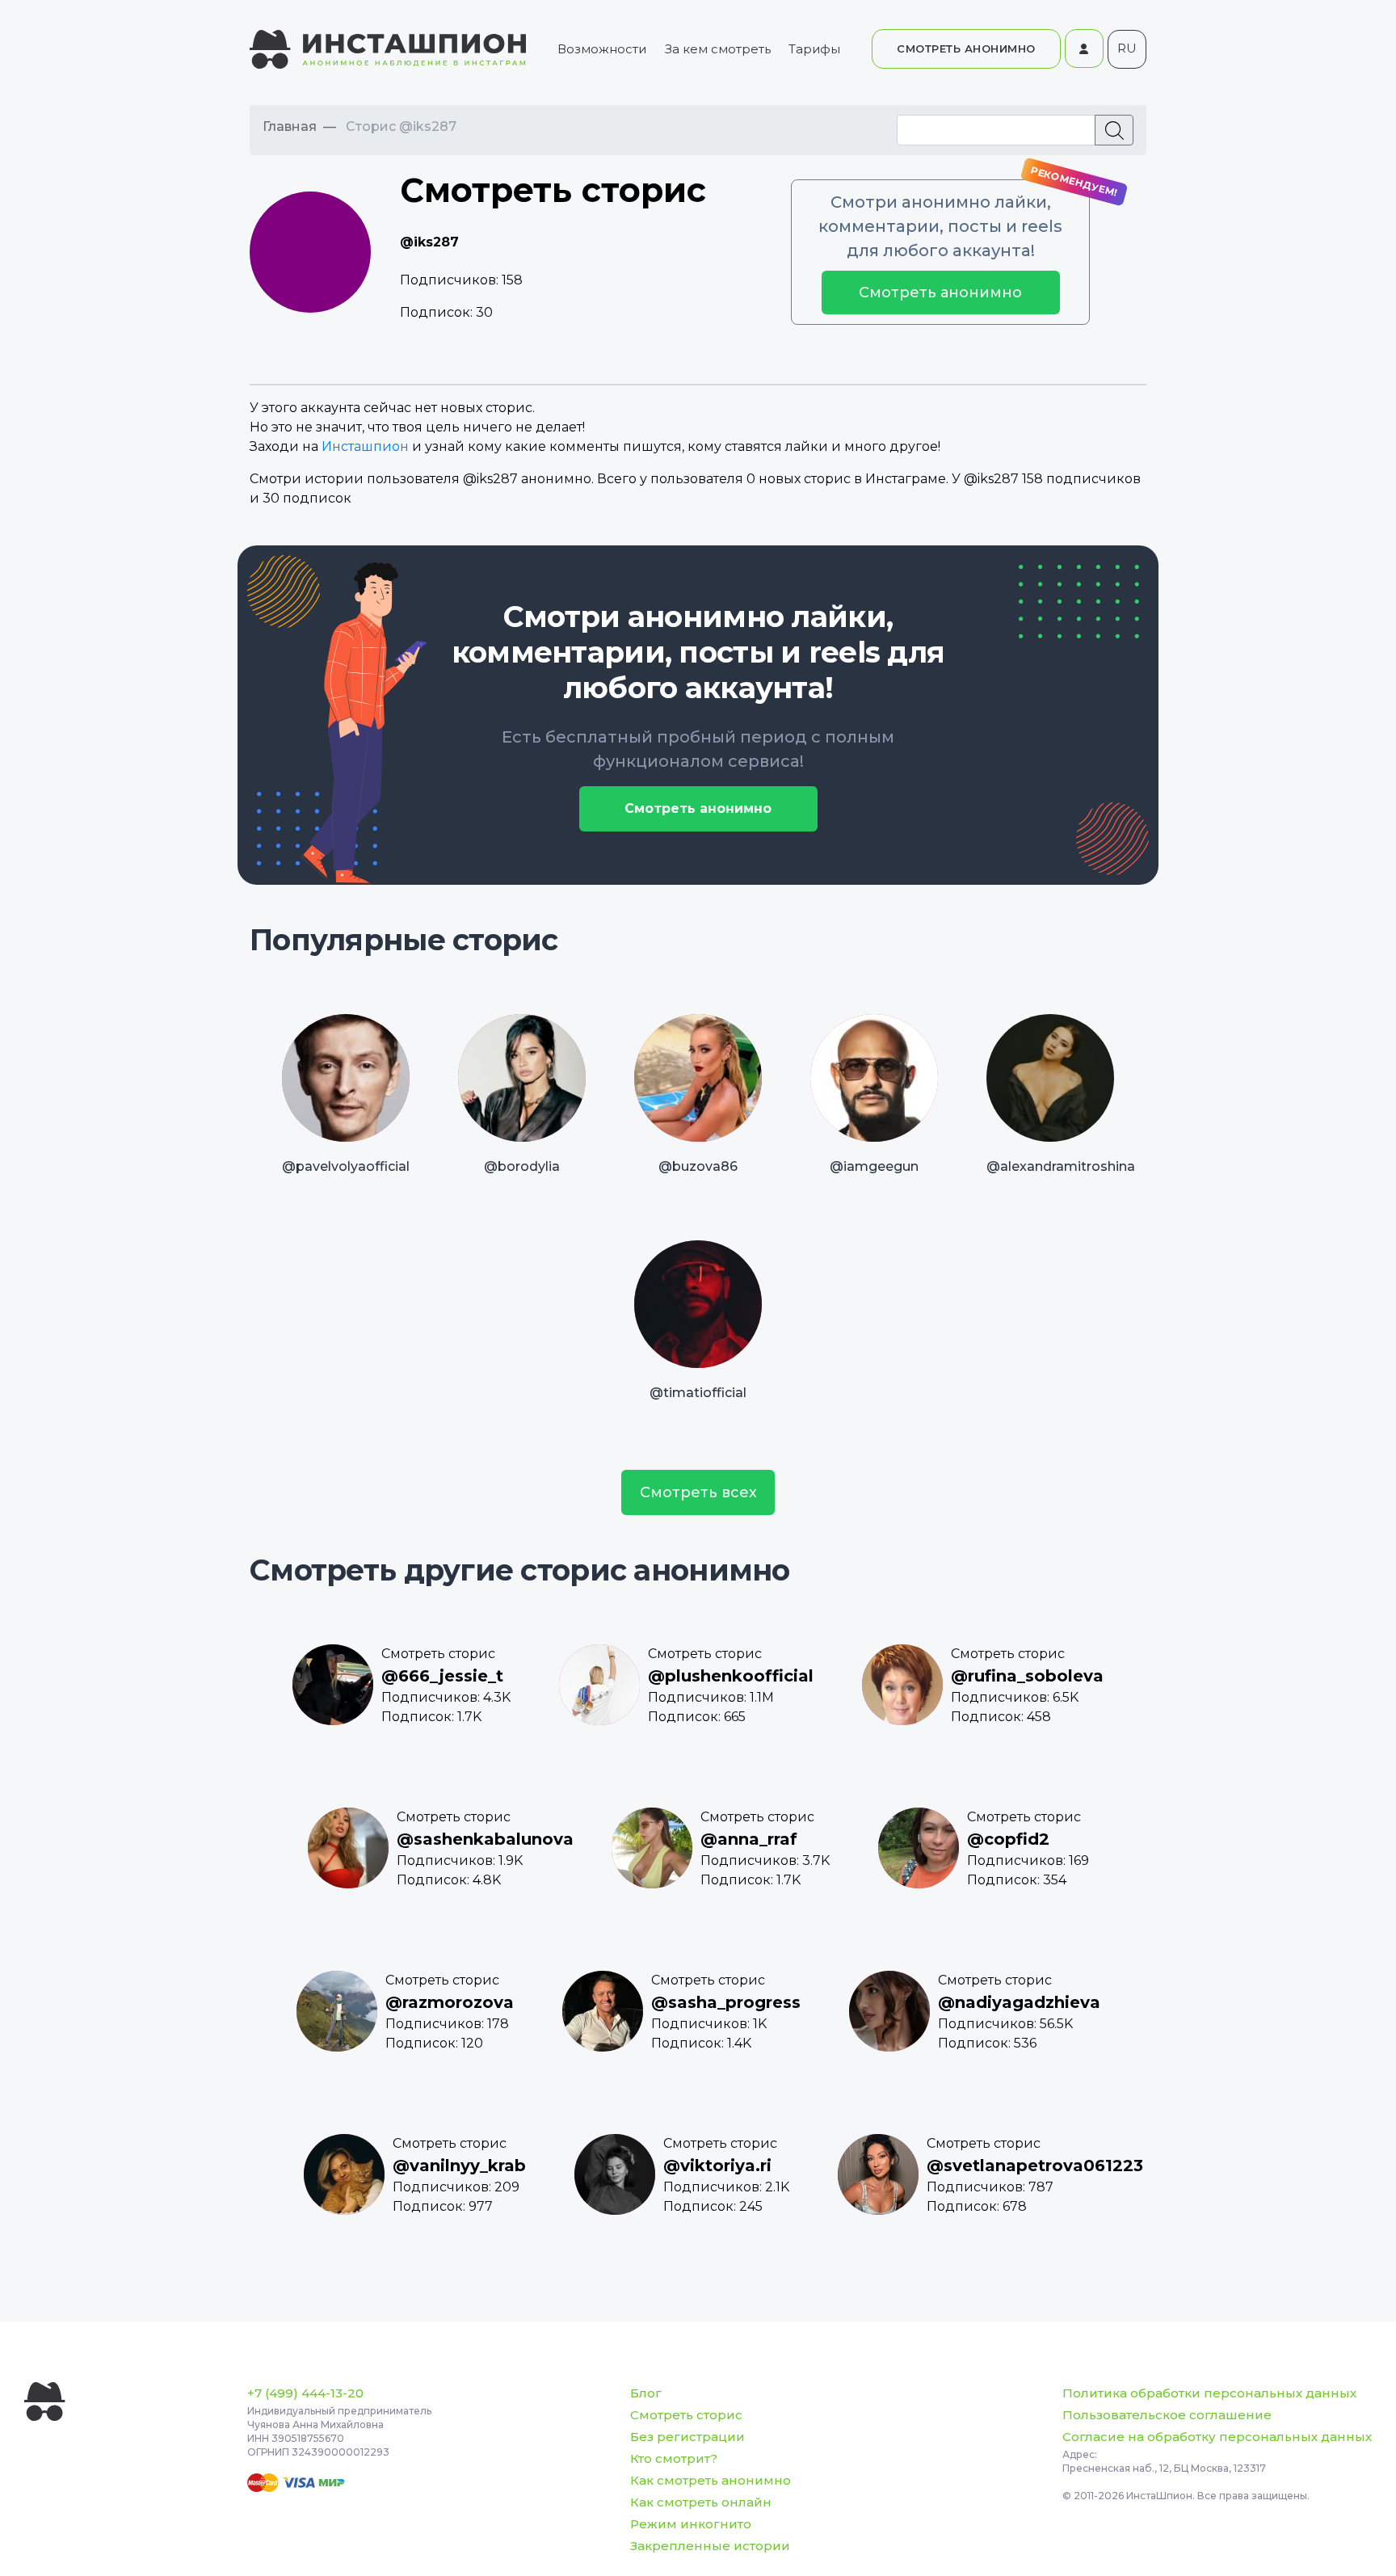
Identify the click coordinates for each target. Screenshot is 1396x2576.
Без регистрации (687, 2437)
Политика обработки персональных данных (1209, 2393)
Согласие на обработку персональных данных (1217, 2437)
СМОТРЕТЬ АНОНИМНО (966, 48)
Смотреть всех (698, 1492)
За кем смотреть (718, 49)
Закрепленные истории (710, 2546)
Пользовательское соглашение (1167, 2415)
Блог (646, 2393)
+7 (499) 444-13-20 (305, 2393)
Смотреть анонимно (940, 293)
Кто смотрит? (674, 2458)
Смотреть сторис (686, 2415)
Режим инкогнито (691, 2524)
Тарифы (814, 49)
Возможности (602, 49)
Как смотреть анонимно (711, 2480)
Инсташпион (365, 446)
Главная (290, 126)
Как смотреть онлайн (701, 2502)
